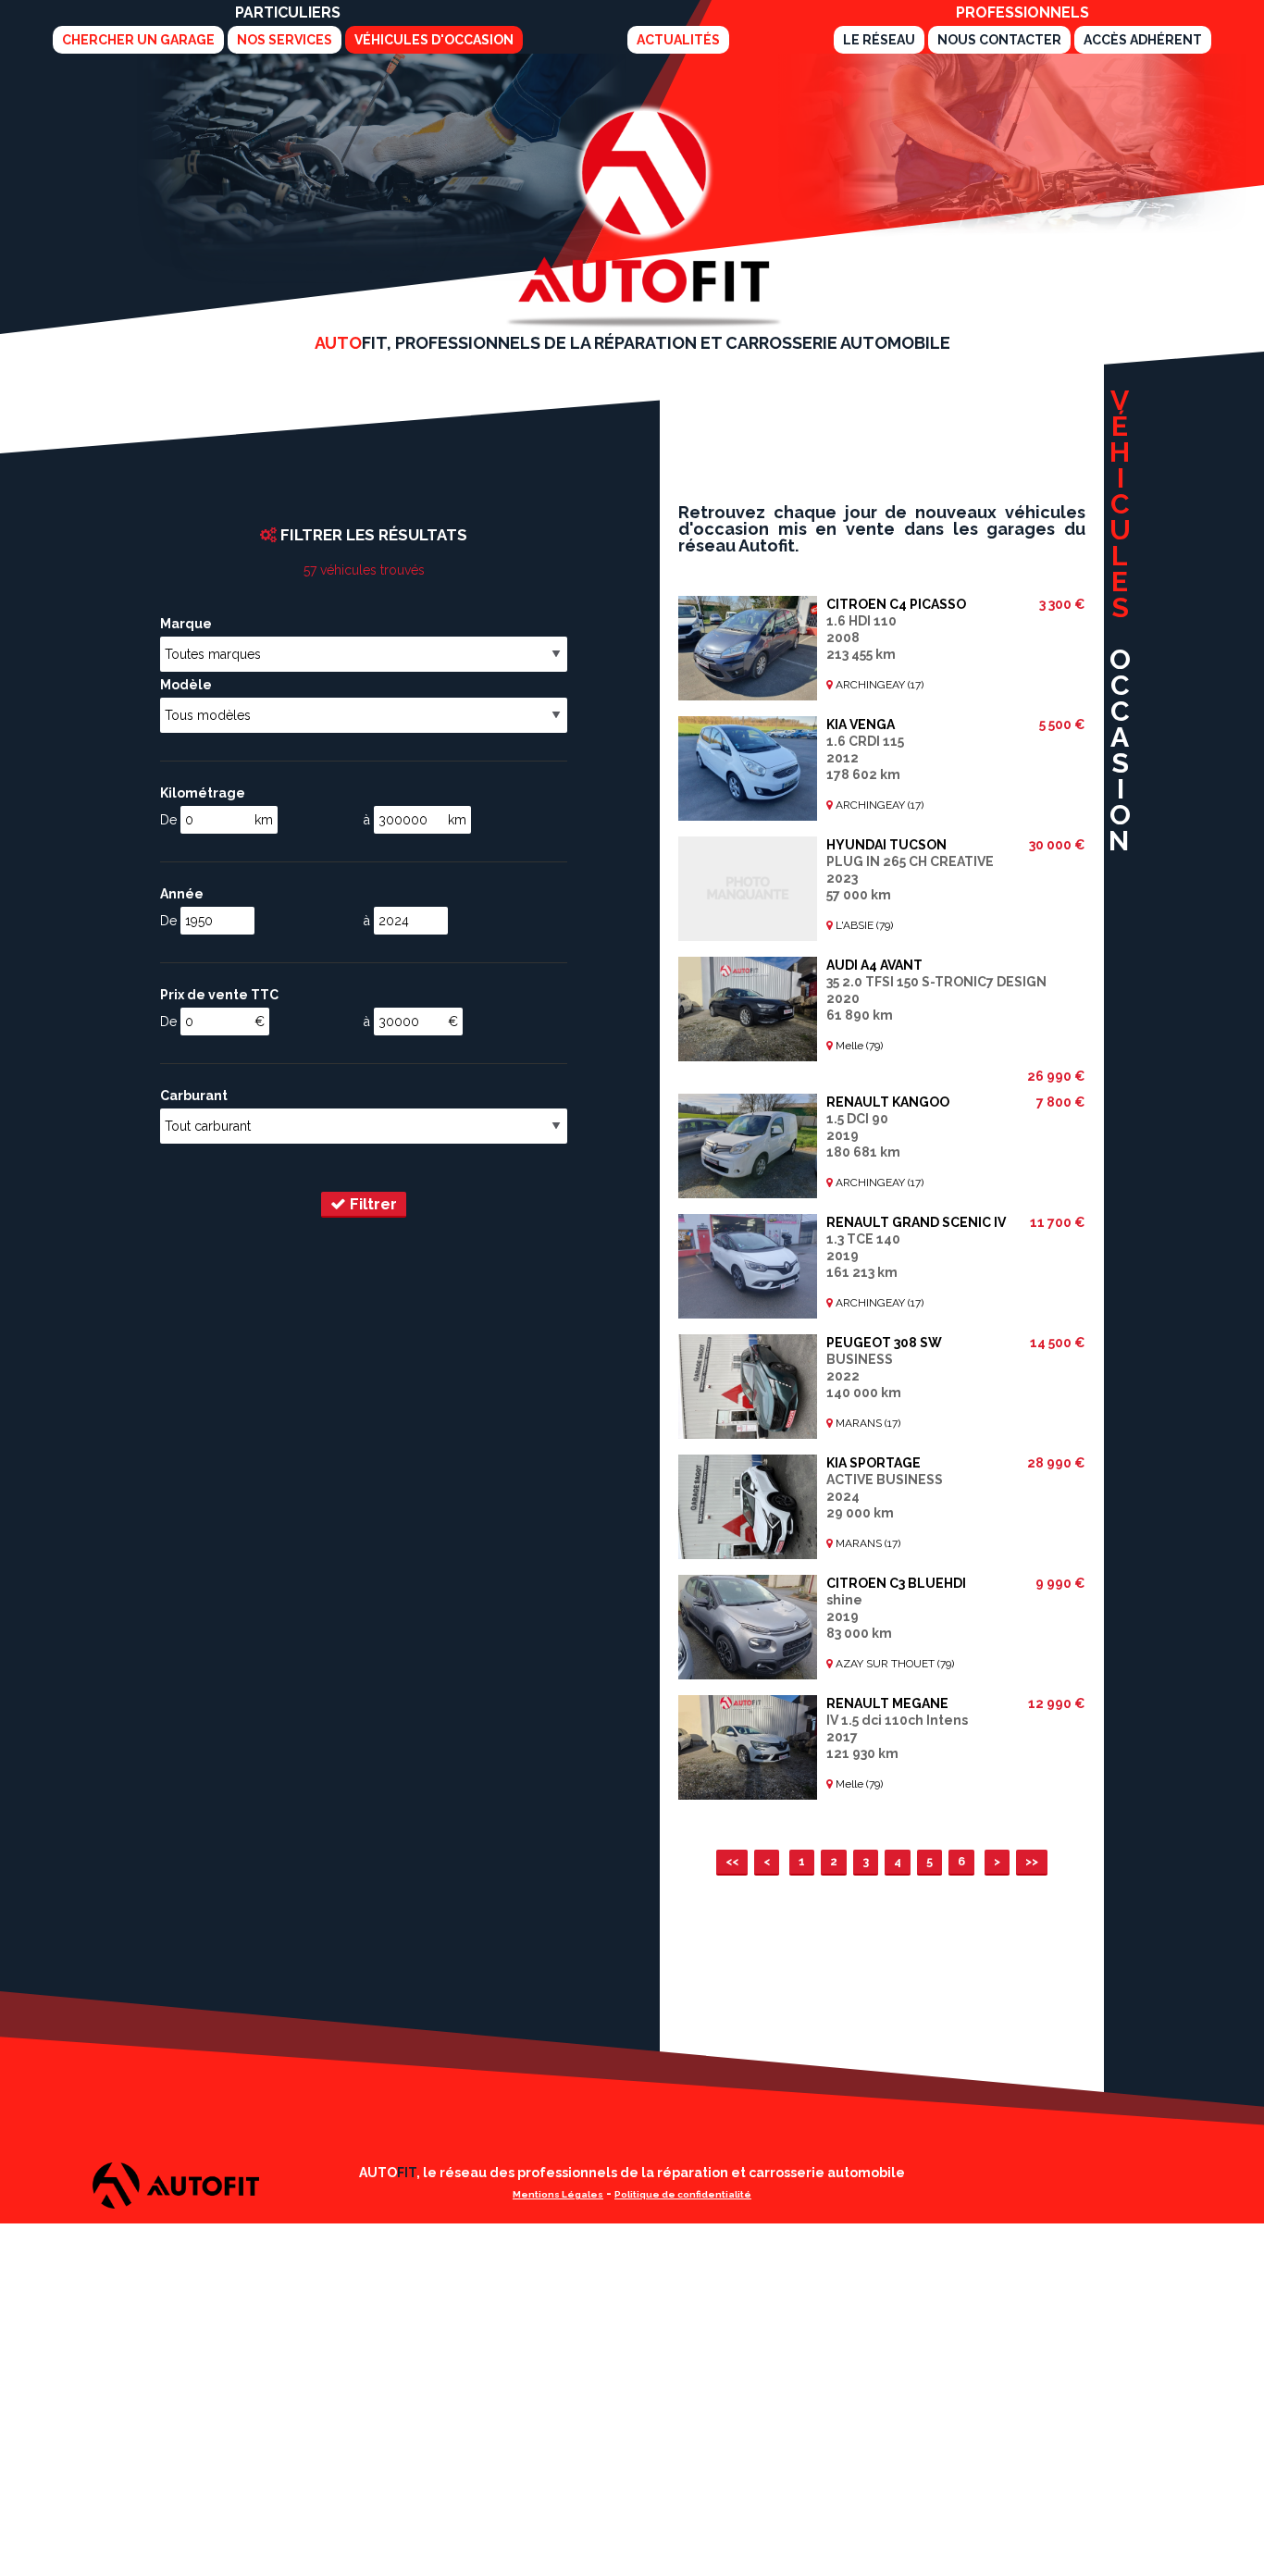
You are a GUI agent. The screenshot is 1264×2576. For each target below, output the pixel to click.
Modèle (186, 685)
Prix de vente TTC (219, 995)
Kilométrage (203, 793)
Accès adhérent (1143, 40)
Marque (186, 624)
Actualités (678, 40)
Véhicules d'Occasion (434, 40)
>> (1032, 1861)
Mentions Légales (558, 2194)
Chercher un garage (138, 40)
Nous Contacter (999, 40)
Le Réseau (879, 40)
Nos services (285, 40)
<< (732, 1861)
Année (182, 894)
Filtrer (372, 1204)
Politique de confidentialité (683, 2194)
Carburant (194, 1096)
